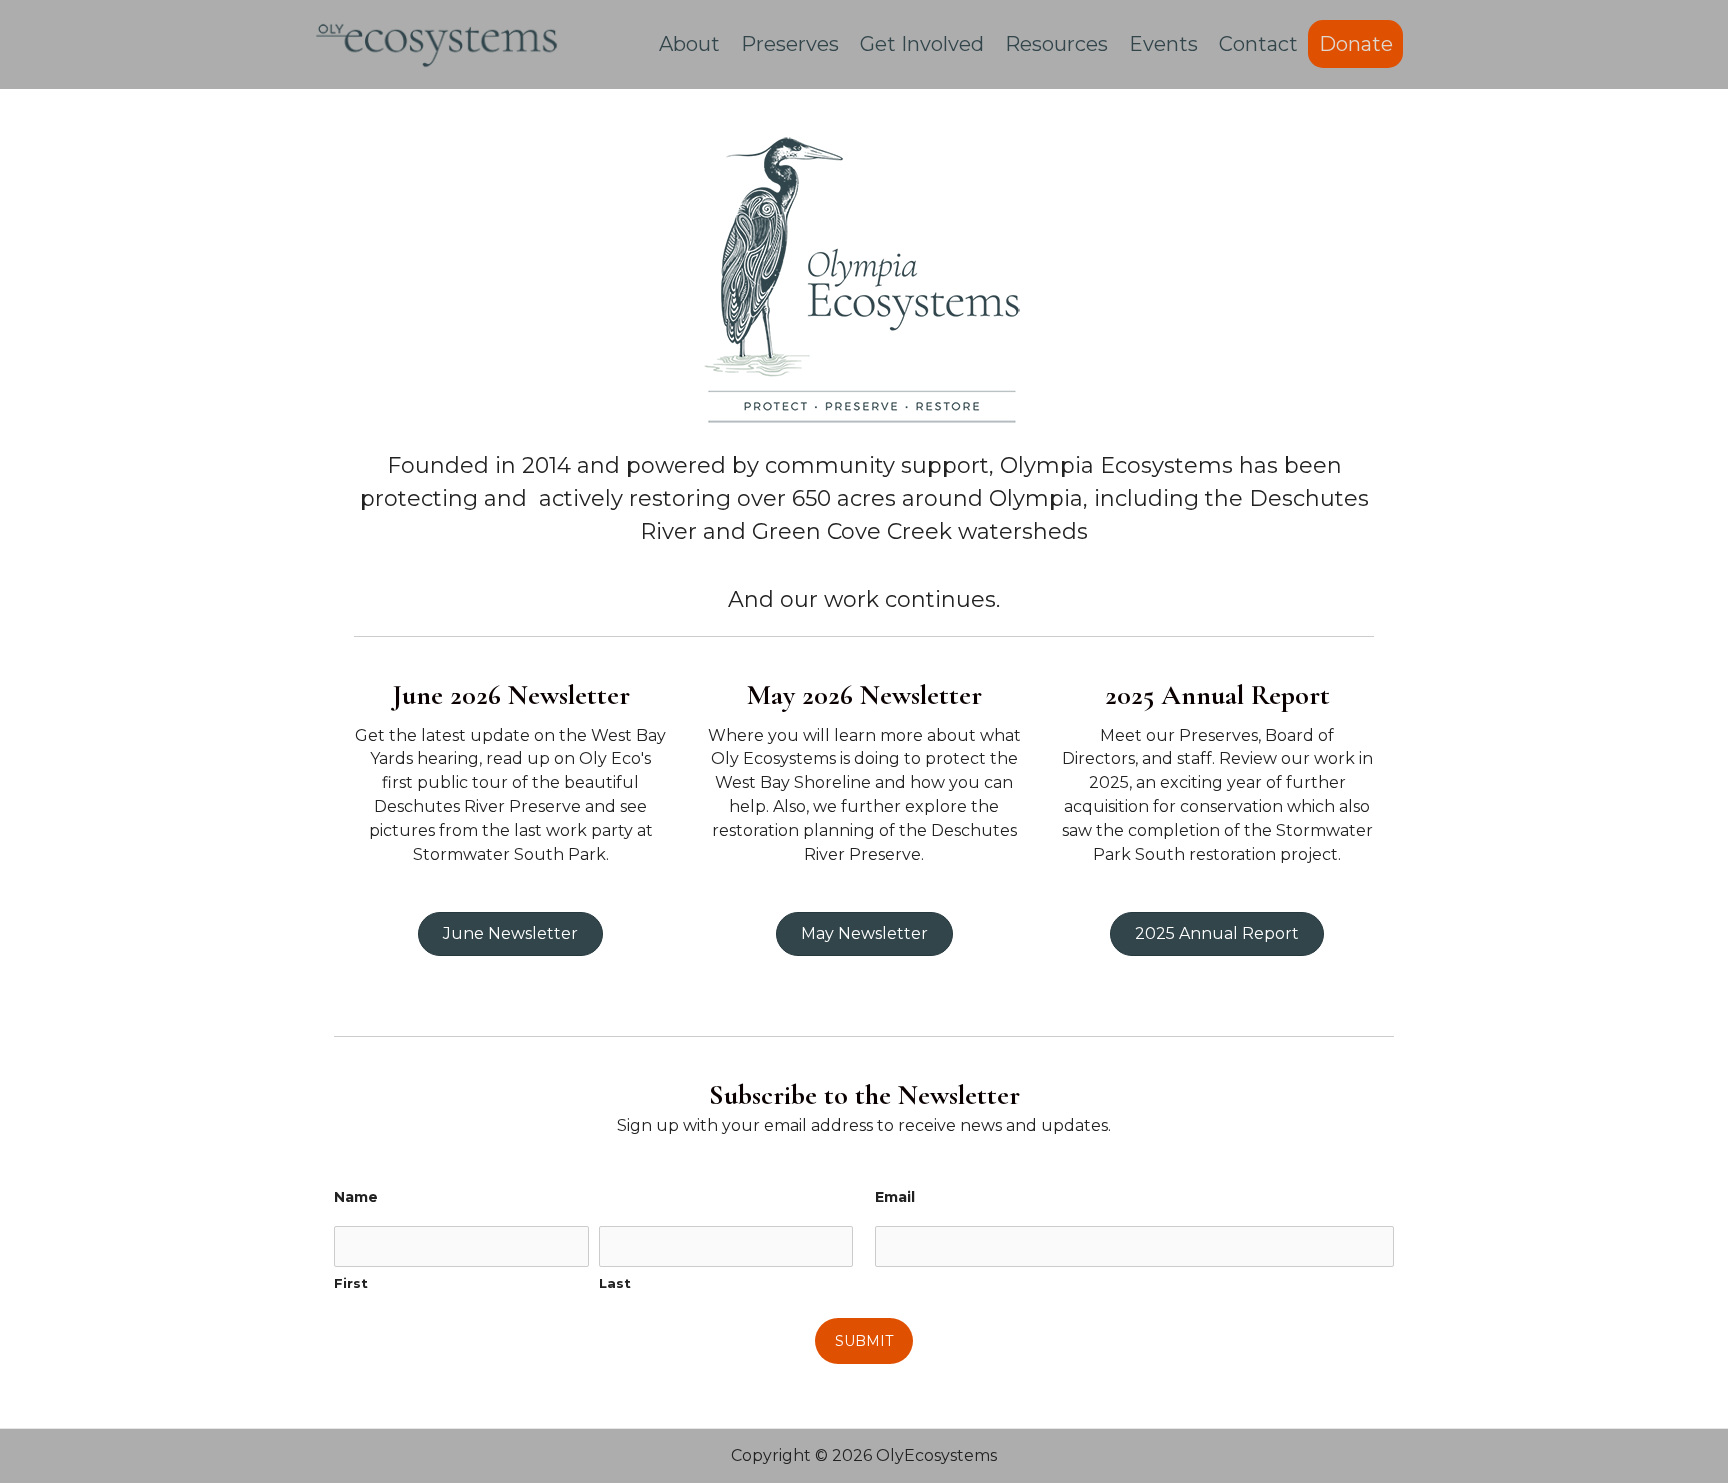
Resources (1056, 44)
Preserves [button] (790, 44)
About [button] (689, 44)
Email (895, 1197)
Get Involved (922, 44)
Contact (1258, 44)
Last (615, 1283)
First (351, 1283)
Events (1163, 44)
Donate (1356, 44)
